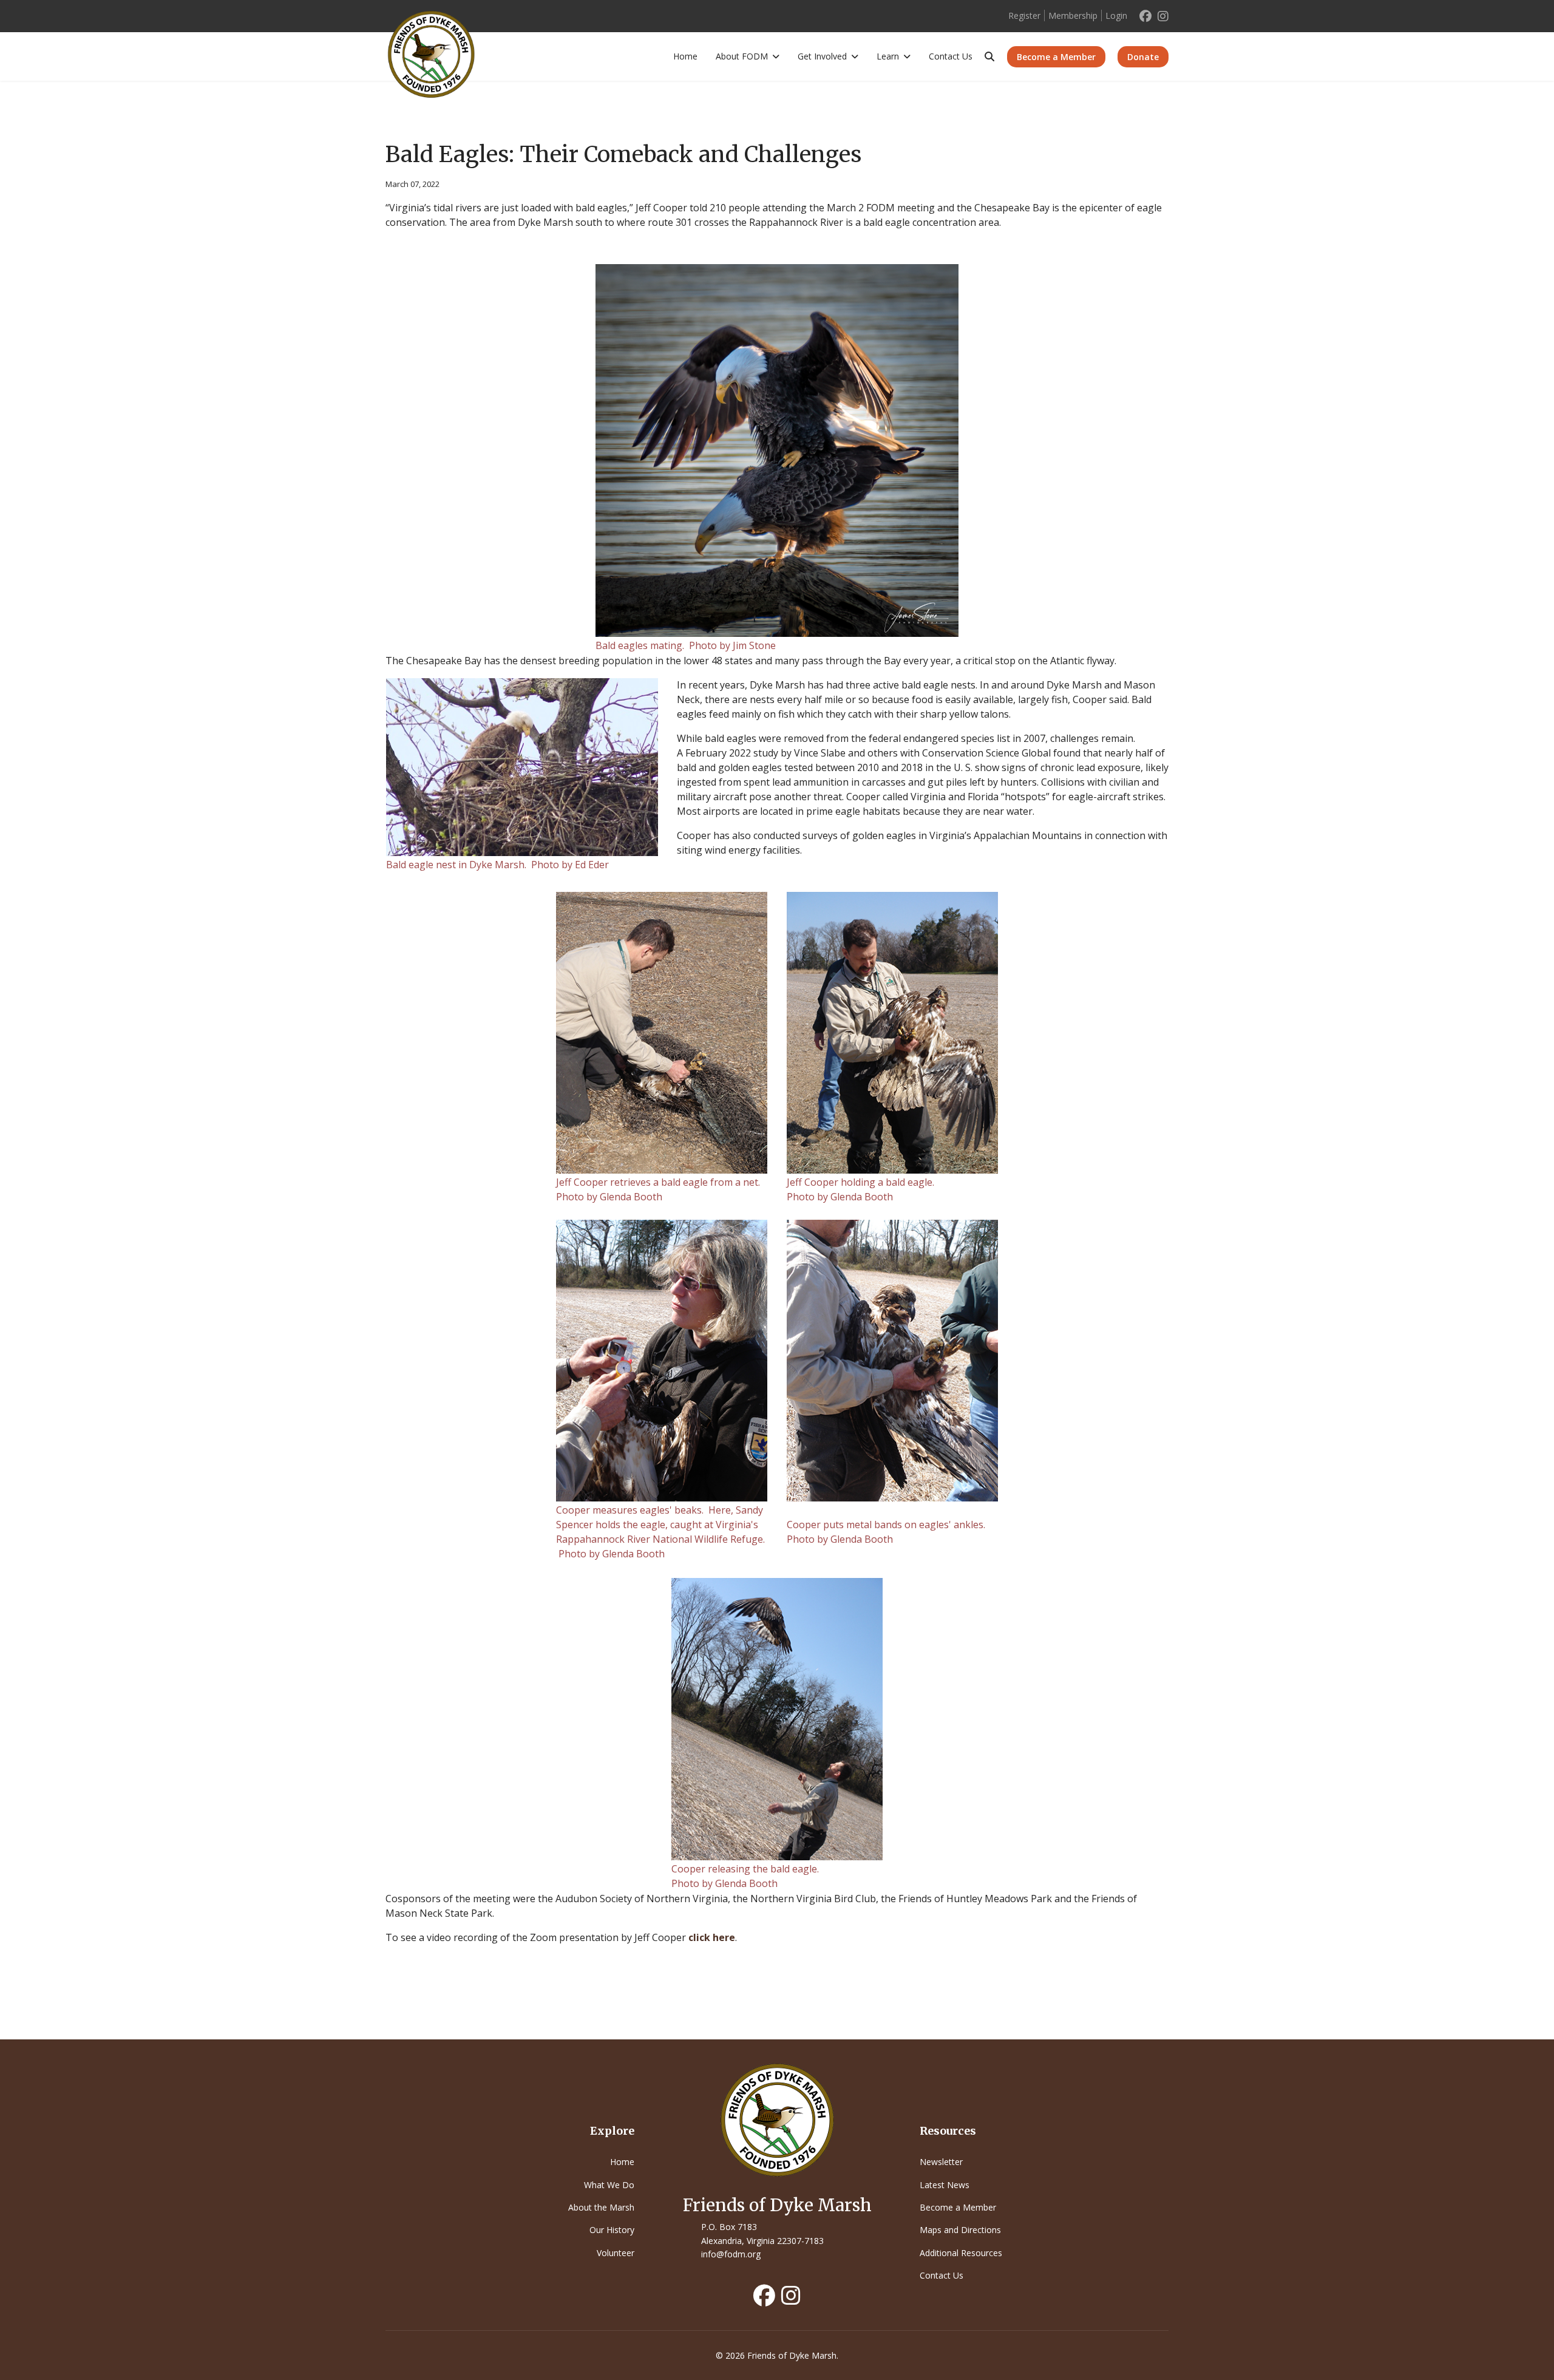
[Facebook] (1145, 16)
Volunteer (616, 2253)
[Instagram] (1163, 16)
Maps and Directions (960, 2230)
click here (712, 1937)
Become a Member (1056, 57)
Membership (1073, 15)
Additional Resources (961, 2253)
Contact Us (951, 56)
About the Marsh (601, 2207)
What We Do (609, 2185)
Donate (1143, 57)
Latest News (945, 2185)
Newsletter (941, 2162)
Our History (612, 2230)
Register (1024, 15)
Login (1116, 15)
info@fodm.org (731, 2254)
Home (685, 56)
